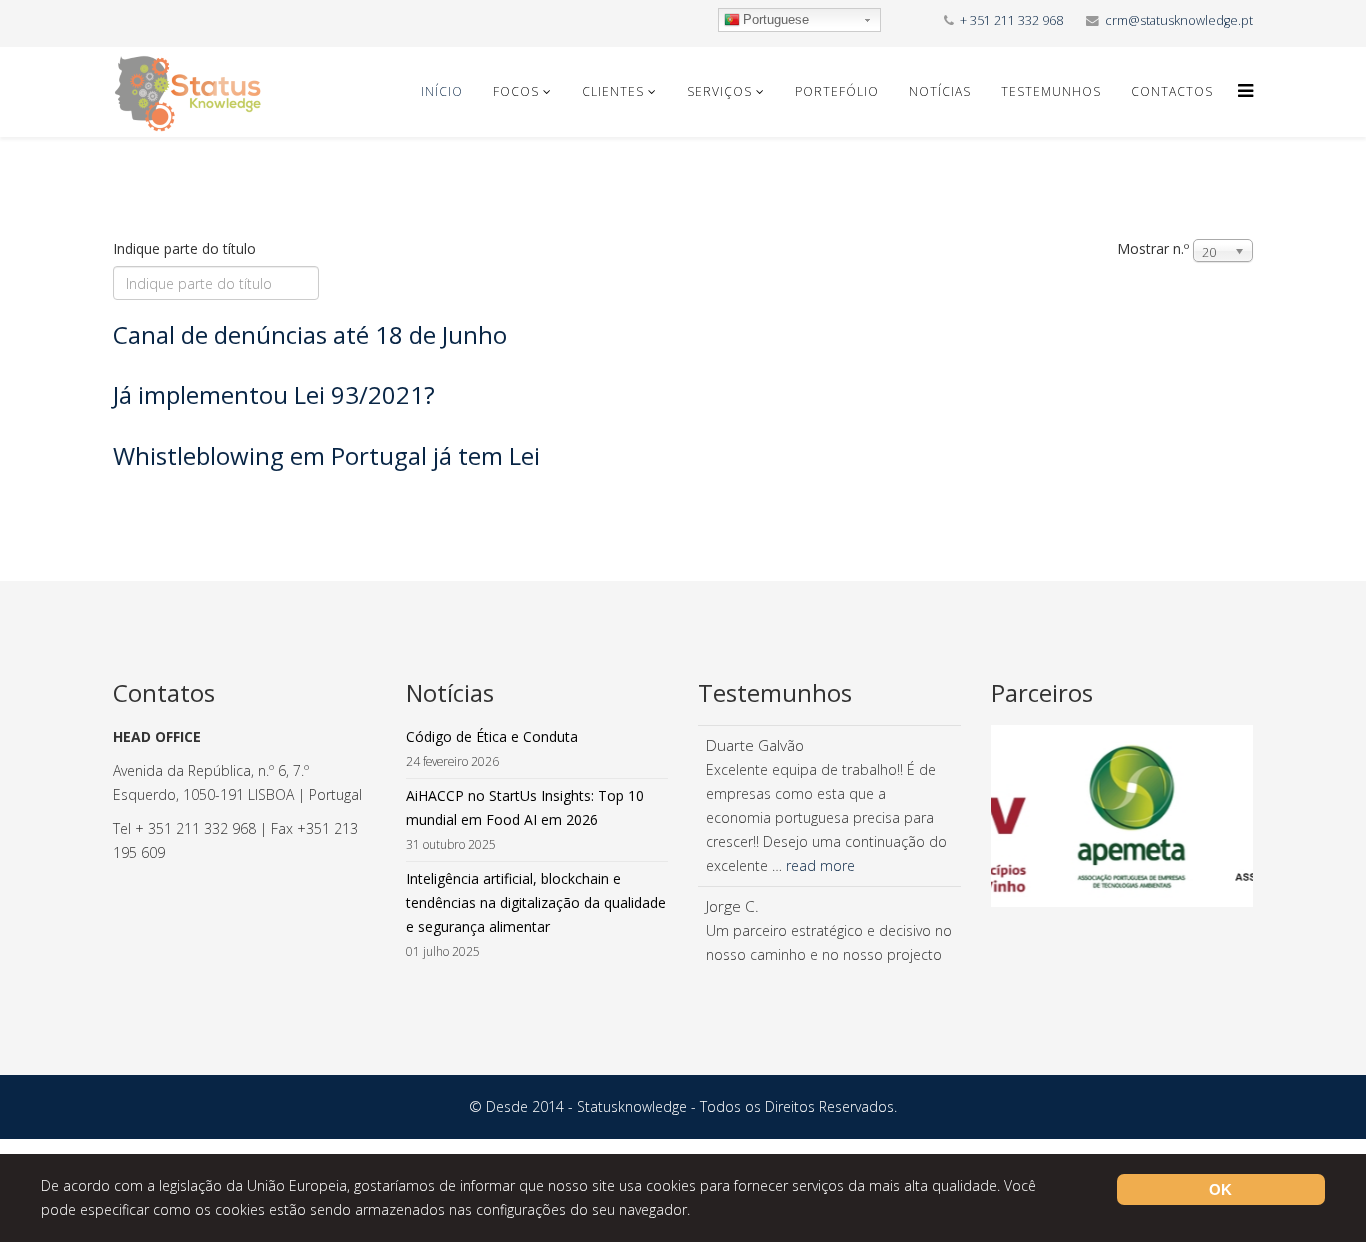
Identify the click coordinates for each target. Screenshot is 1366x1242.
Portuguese (776, 19)
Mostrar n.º (1153, 248)
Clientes (613, 91)
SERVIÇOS (719, 91)
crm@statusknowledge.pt (1179, 20)
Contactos (1172, 91)
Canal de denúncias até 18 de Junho (310, 334)
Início (442, 91)
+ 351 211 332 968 (1011, 20)
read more (820, 865)
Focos (516, 91)
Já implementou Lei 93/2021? (274, 394)
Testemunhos (1051, 91)
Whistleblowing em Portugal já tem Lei (326, 455)
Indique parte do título (186, 248)
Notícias (940, 91)
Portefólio (837, 91)
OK (1220, 1189)
